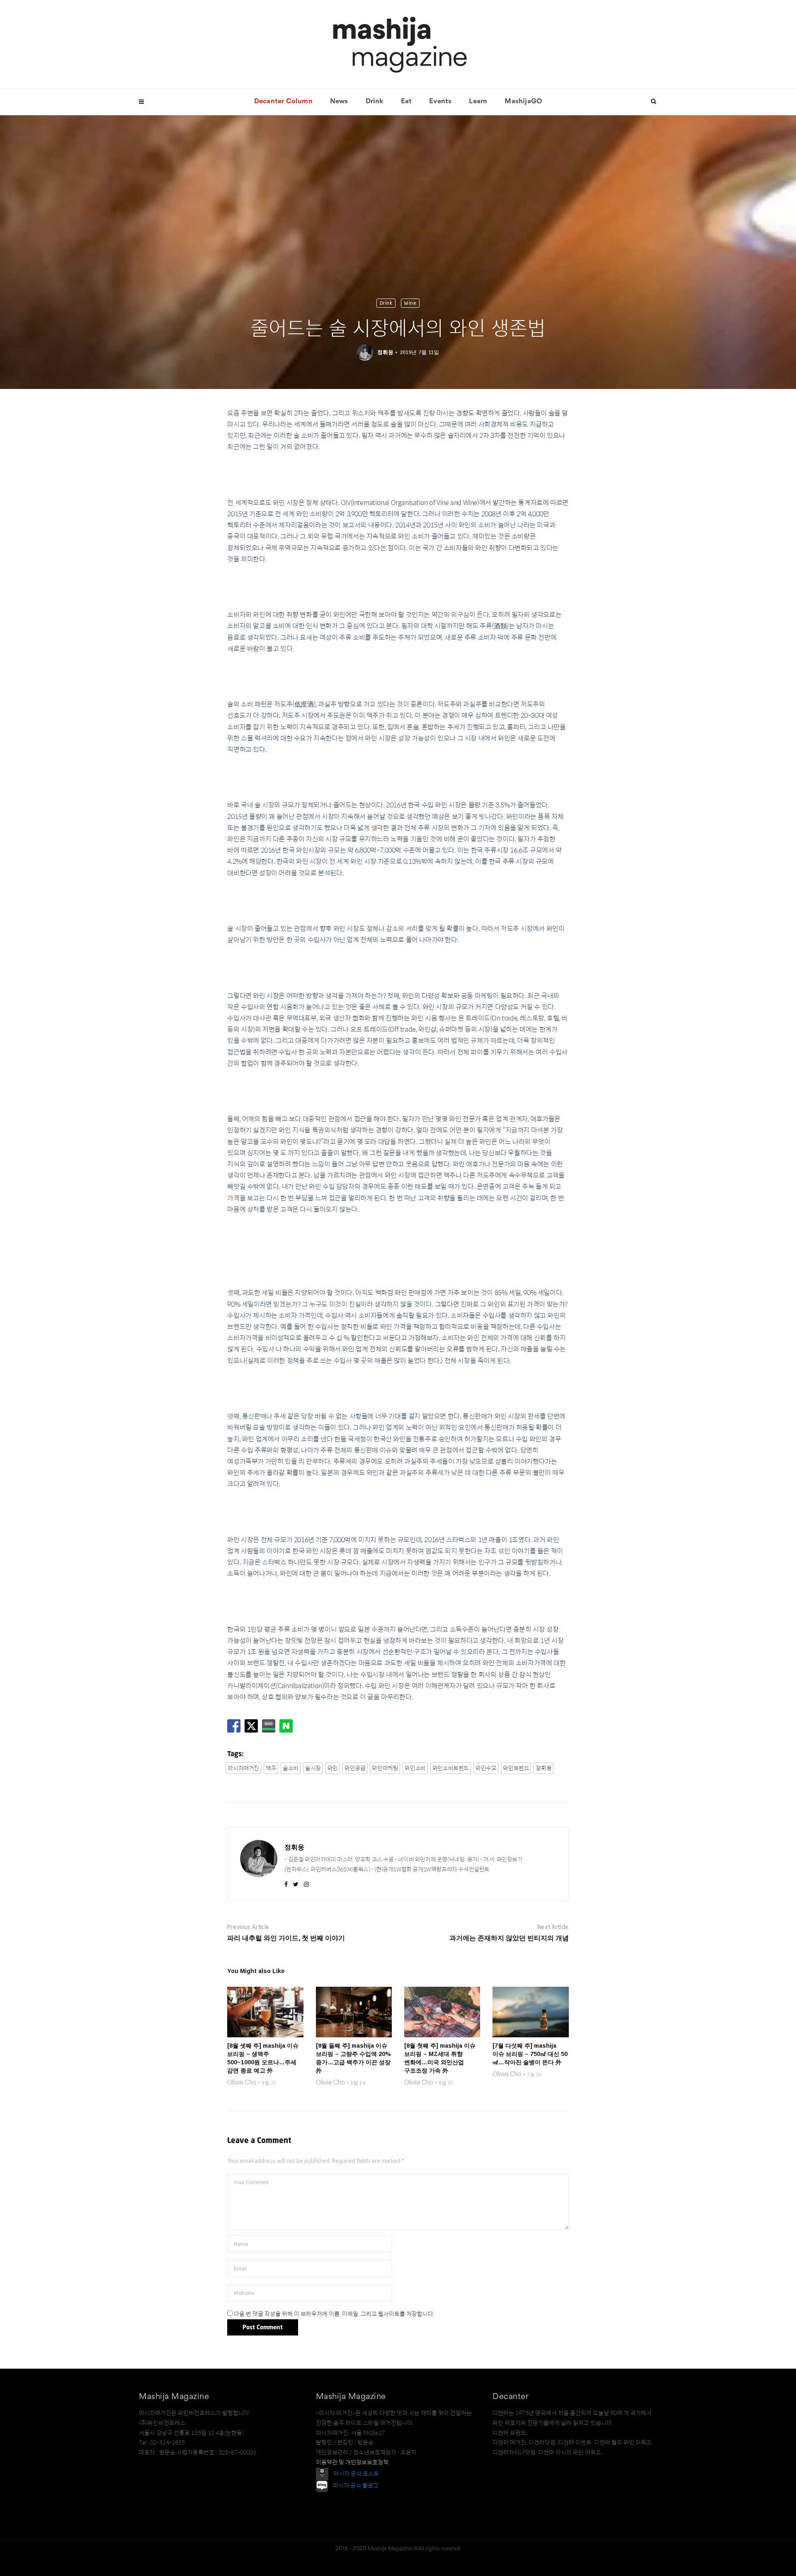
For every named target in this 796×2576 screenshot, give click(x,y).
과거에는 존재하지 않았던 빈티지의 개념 (509, 1938)
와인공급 (355, 1768)
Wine (410, 303)
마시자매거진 (243, 1768)
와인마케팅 (385, 1768)
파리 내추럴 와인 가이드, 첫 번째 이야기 (286, 1938)
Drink (375, 102)
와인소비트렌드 (451, 1768)
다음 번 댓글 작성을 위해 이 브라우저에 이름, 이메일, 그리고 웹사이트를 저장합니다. (334, 2314)
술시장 (313, 1768)
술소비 (291, 1768)
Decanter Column (283, 102)
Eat (406, 102)
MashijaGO (523, 102)
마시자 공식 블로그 (356, 2486)
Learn (478, 102)
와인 (333, 1768)
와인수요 (486, 1768)
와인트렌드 (516, 1768)
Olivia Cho (242, 2082)
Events (440, 102)
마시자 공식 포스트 (356, 2474)
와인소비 (415, 1768)
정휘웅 (385, 352)
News (339, 102)
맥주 (271, 1768)
